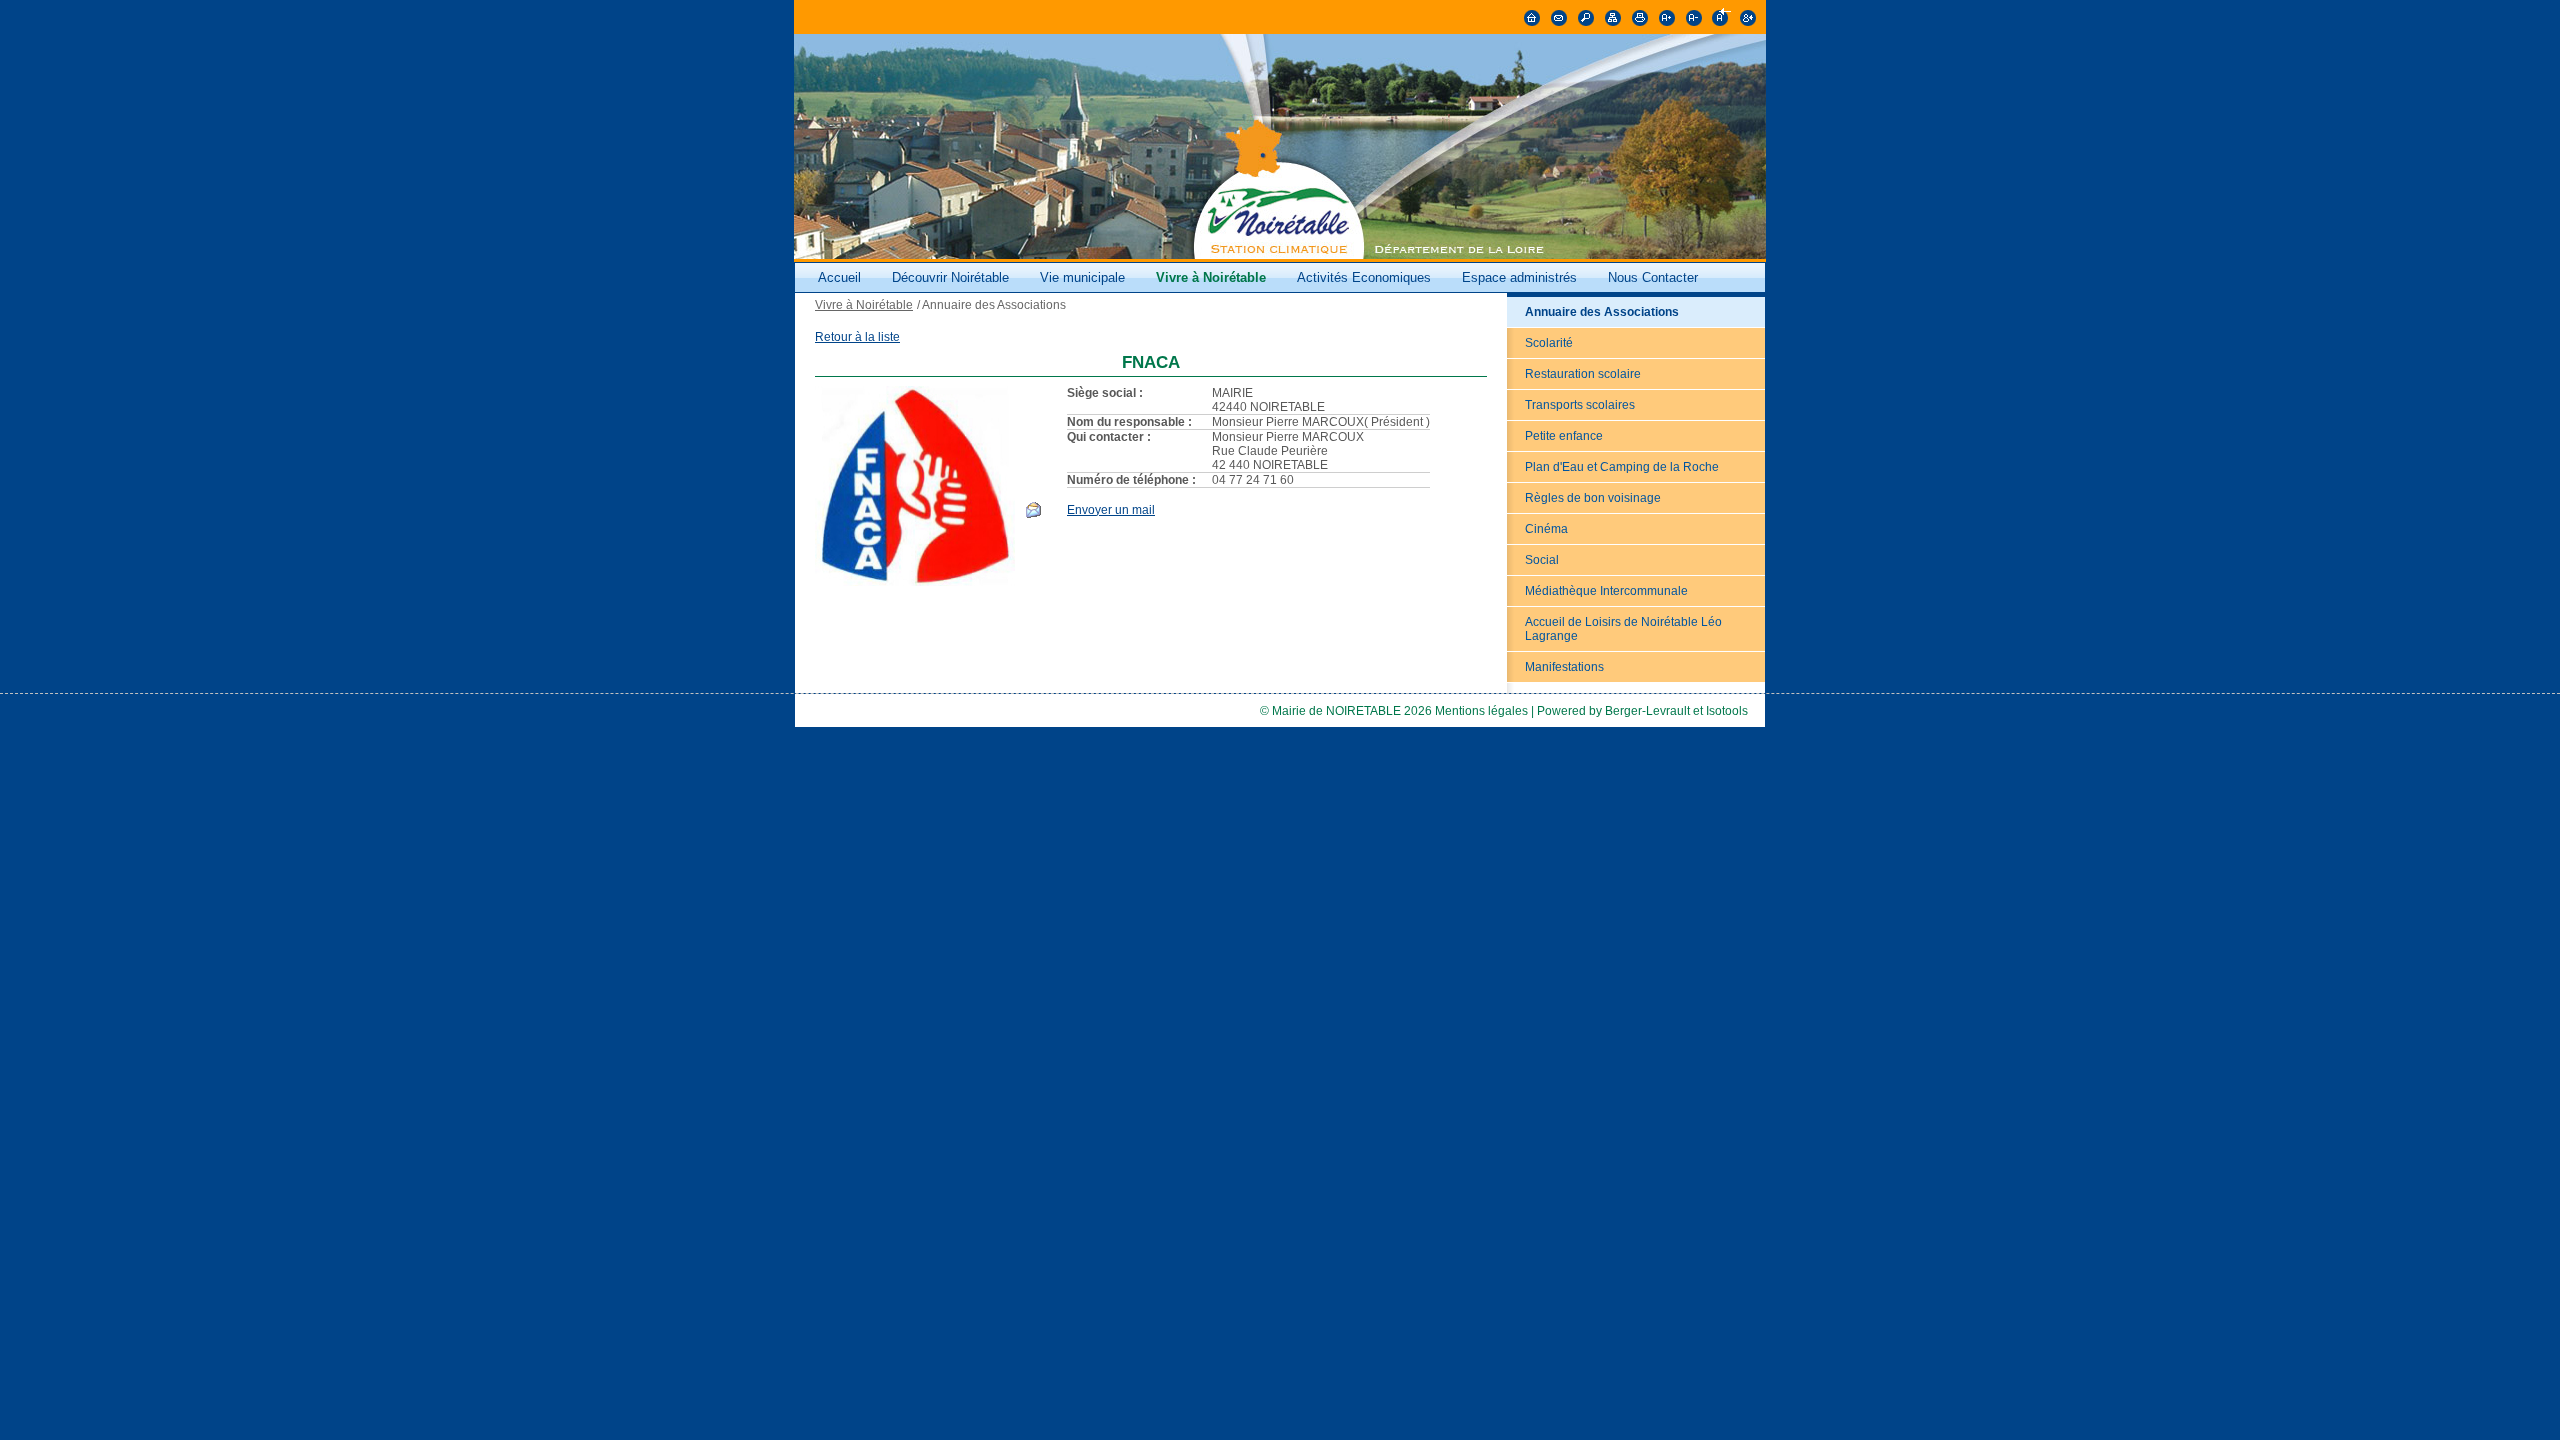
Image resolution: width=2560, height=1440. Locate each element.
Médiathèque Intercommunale (1606, 591)
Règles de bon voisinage (1593, 498)
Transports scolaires (1580, 405)
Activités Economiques (1364, 277)
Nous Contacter (1653, 277)
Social (1542, 560)
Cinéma (1546, 529)
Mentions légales (1481, 711)
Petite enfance (1564, 436)
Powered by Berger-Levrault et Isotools (1642, 711)
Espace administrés (1519, 277)
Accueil (839, 277)
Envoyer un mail (1111, 510)
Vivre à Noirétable (1211, 277)
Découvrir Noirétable (950, 277)
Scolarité (1549, 343)
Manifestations (1564, 667)
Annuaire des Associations (1602, 312)
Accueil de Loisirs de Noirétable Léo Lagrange (1623, 629)
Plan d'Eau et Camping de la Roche (1622, 467)
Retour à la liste (857, 337)
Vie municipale (1084, 277)
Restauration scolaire (1583, 374)
